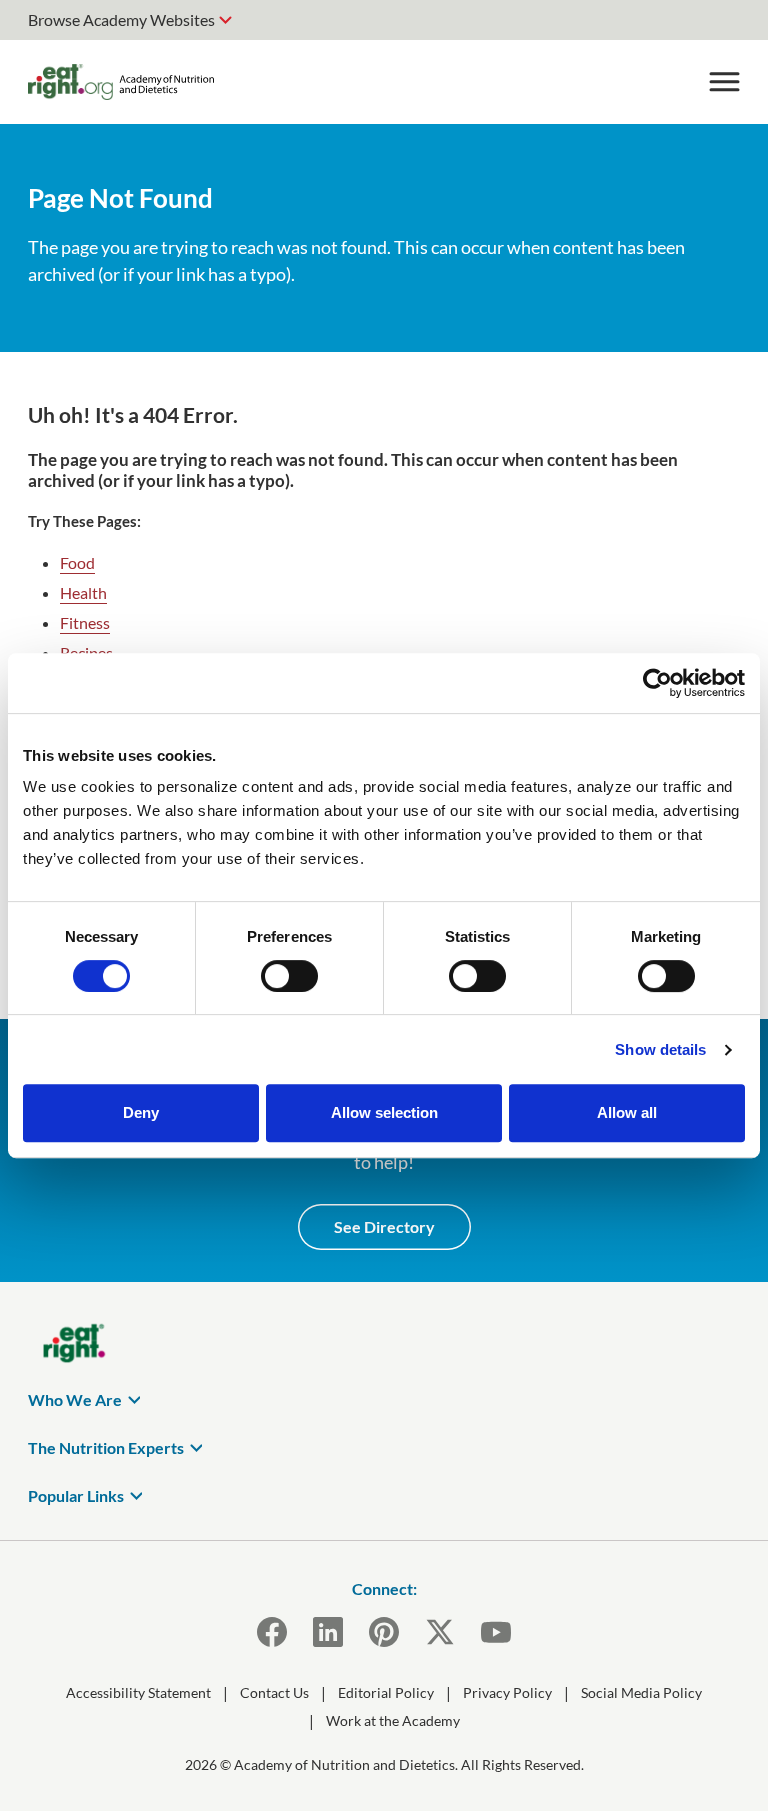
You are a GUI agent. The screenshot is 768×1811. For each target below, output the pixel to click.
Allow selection (384, 1112)
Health (83, 592)
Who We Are (75, 1399)
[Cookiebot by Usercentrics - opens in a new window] (657, 683)
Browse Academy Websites (121, 19)
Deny (141, 1112)
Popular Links (76, 1495)
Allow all (627, 1112)
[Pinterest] (384, 1632)
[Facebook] (272, 1632)
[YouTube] (496, 1632)
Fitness (85, 622)
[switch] (289, 976)
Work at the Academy (393, 1720)
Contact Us (274, 1692)
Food (77, 562)
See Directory (384, 1226)
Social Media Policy (641, 1692)
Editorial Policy (386, 1692)
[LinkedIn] (328, 1632)
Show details (660, 1049)
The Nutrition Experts (106, 1447)
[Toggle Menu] (724, 82)
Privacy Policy (507, 1692)
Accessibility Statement (138, 1692)
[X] (440, 1632)
